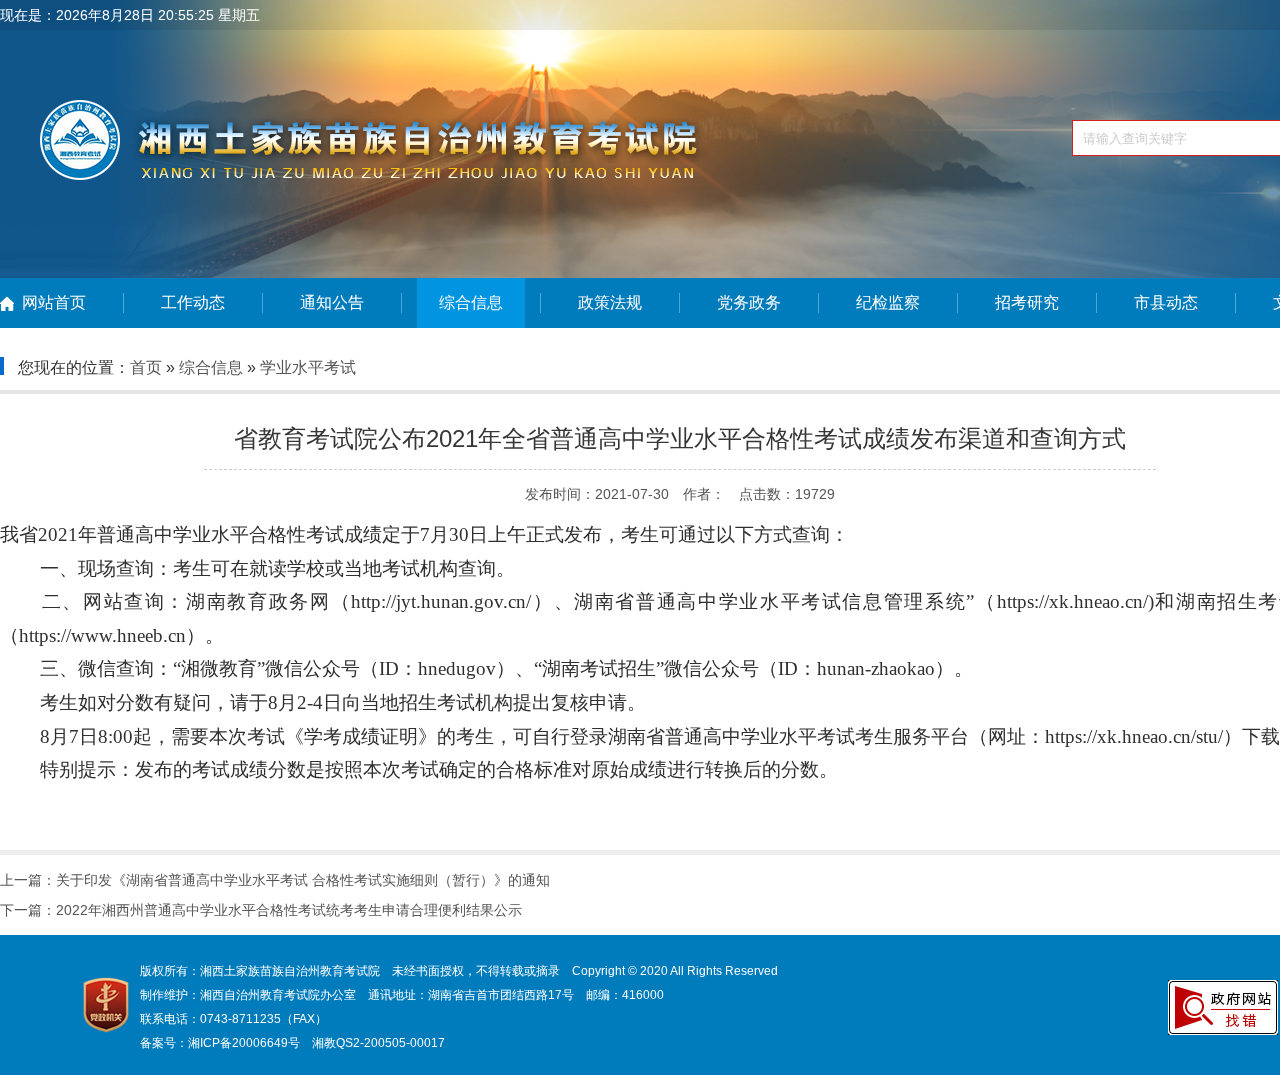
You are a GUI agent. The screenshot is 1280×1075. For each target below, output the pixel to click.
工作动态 (193, 302)
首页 (146, 367)
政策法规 (610, 302)
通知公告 (332, 302)
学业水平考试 (308, 367)
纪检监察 (888, 302)
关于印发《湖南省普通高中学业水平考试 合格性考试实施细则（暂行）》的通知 (303, 880)
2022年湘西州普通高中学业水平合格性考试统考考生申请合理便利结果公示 (289, 910)
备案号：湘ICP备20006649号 (220, 1043)
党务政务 (749, 302)
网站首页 (54, 302)
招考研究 (1027, 302)
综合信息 (471, 302)
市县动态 (1166, 302)
